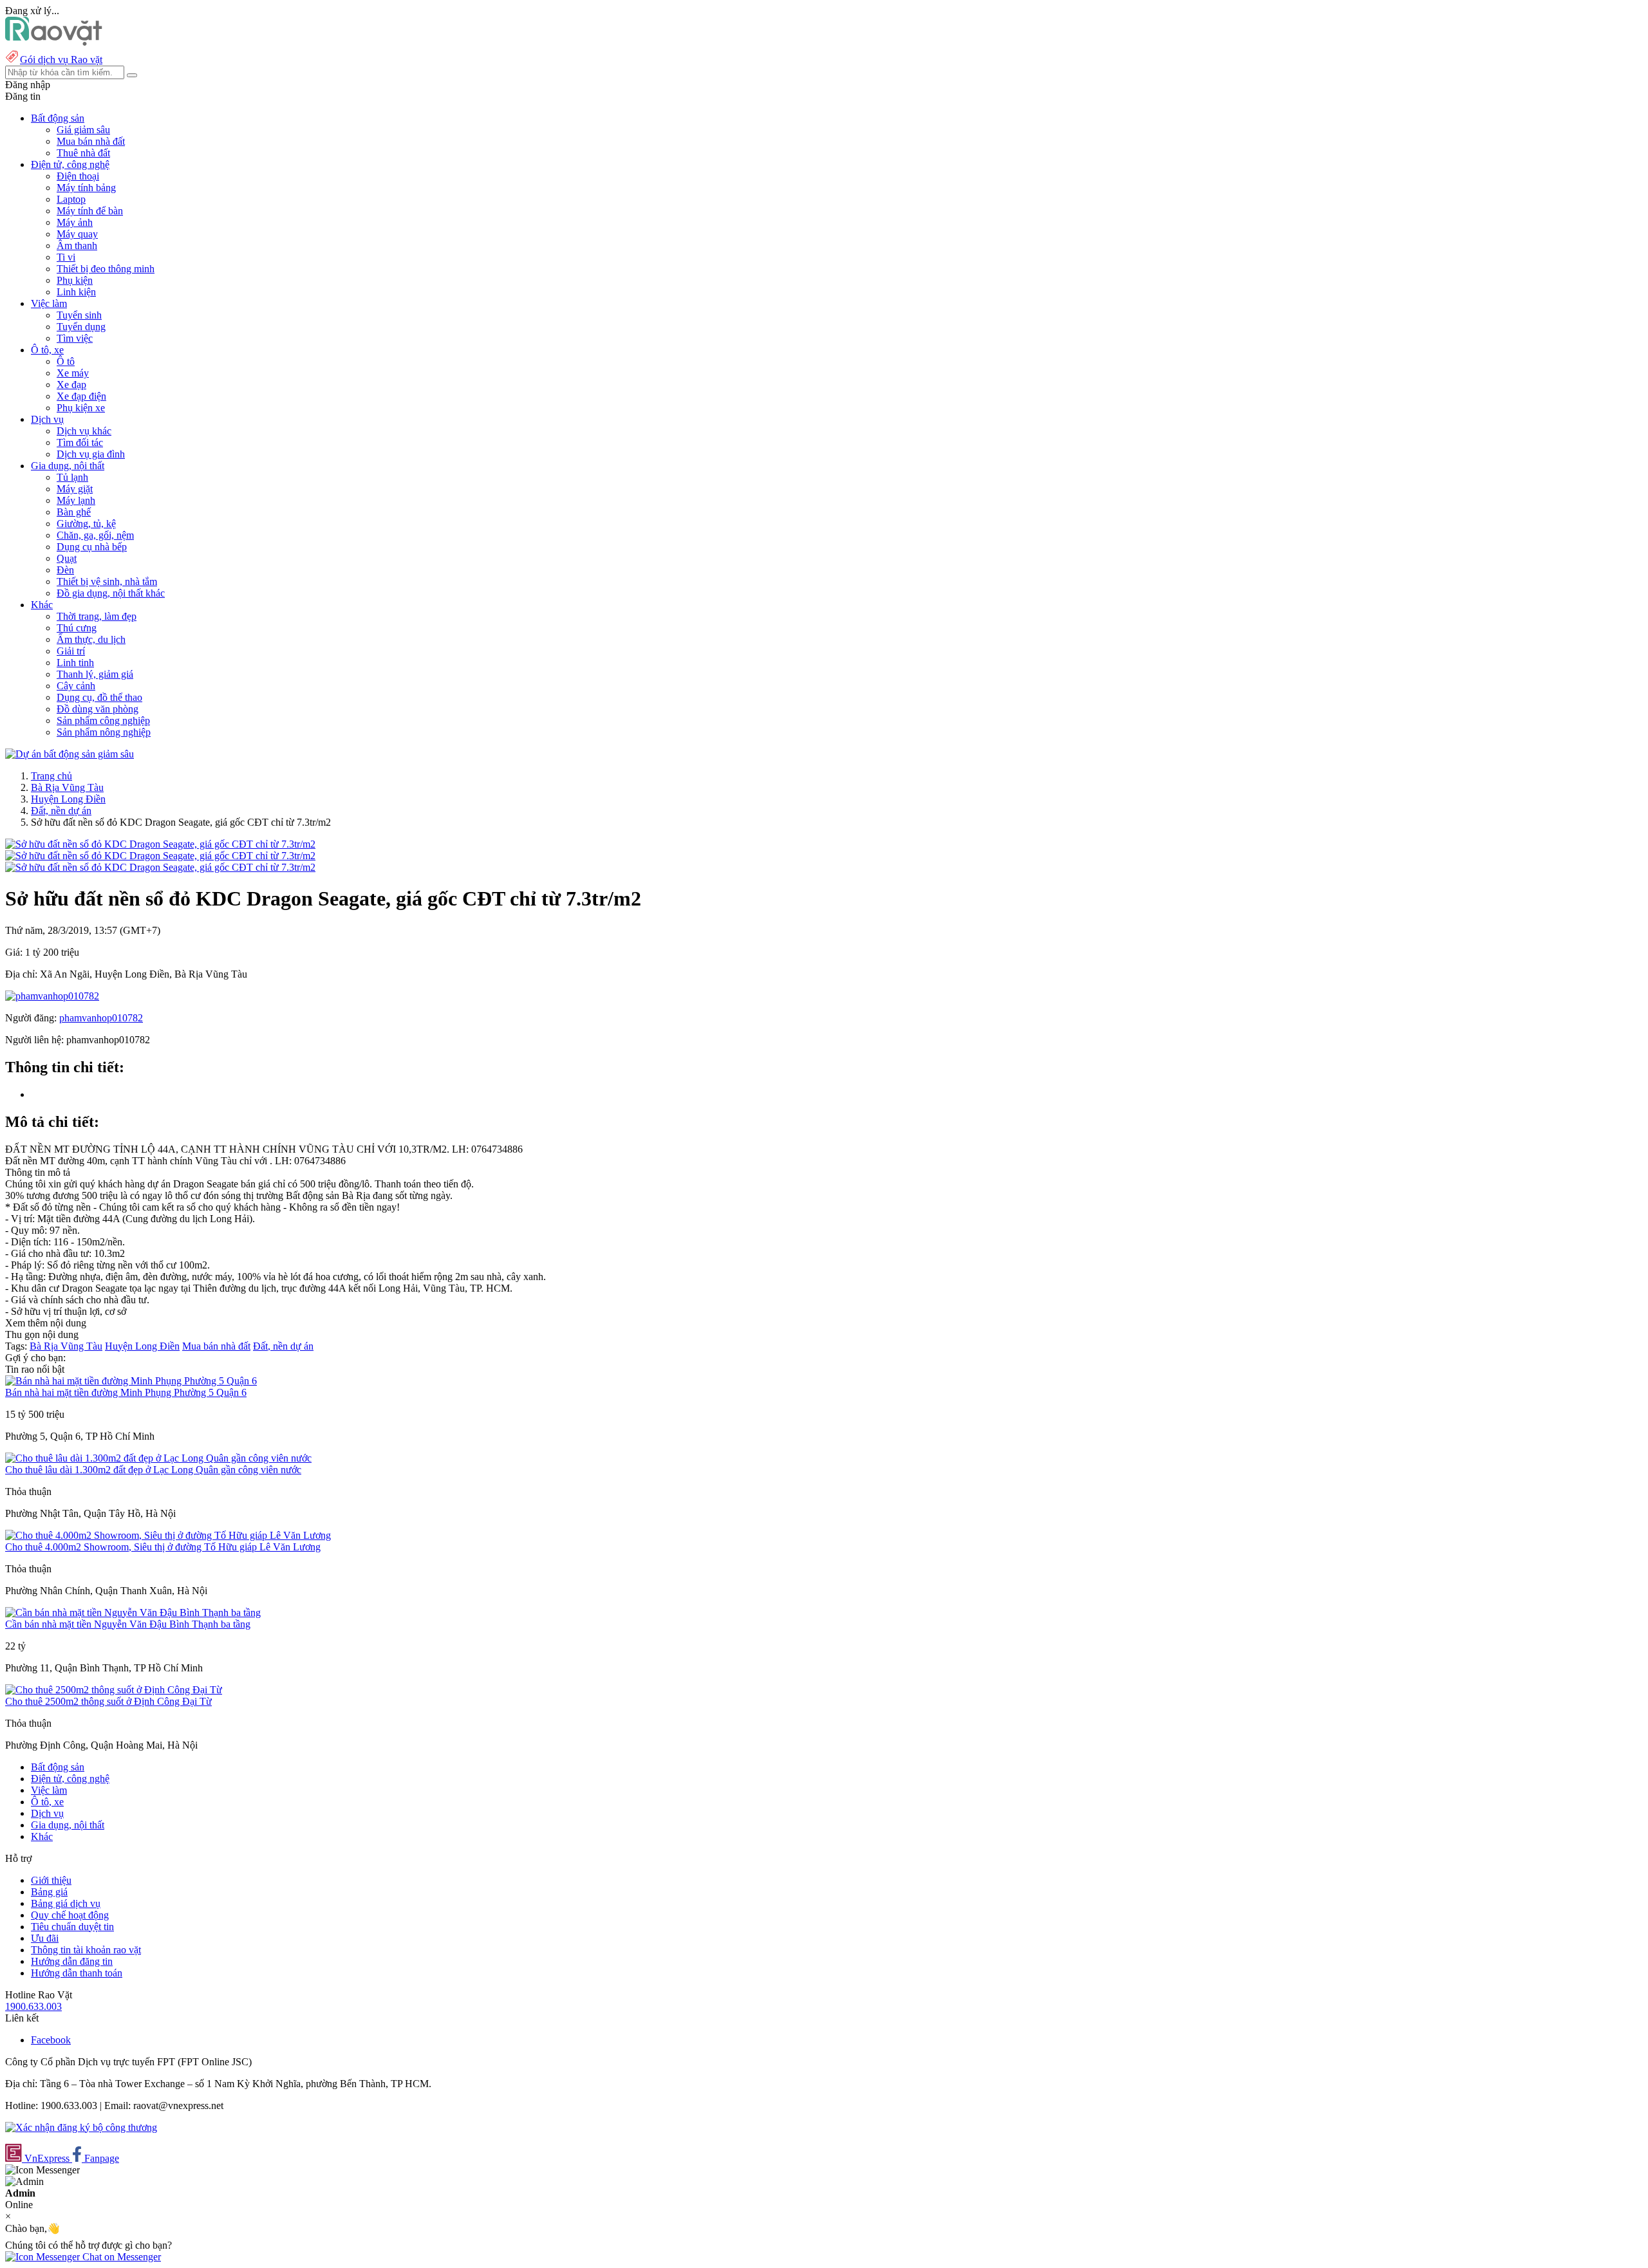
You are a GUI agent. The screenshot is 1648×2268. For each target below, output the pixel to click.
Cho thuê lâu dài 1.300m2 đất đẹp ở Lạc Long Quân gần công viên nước (153, 1470)
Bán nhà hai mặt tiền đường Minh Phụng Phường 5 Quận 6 (126, 1392)
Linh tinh (75, 663)
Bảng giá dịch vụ (66, 1903)
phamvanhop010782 (101, 1018)
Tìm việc (75, 338)
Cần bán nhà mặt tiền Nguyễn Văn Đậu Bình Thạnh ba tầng (128, 1624)
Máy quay (77, 234)
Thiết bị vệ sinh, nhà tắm (107, 581)
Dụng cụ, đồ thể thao (99, 697)
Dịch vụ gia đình (91, 454)
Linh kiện (76, 292)
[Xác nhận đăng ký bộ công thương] (81, 2127)
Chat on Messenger (120, 2257)
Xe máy (73, 373)
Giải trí (71, 651)
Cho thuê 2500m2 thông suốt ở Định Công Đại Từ (108, 1701)
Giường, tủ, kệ (86, 524)
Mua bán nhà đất (91, 141)
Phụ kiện (75, 280)
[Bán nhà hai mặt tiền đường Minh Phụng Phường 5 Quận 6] (131, 1381)
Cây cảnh (76, 686)
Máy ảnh (75, 222)
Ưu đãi (45, 1938)
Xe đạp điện (81, 396)
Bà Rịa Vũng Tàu (67, 787)
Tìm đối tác (80, 442)
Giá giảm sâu (83, 130)
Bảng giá (49, 1892)
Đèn (65, 570)
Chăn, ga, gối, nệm (95, 535)
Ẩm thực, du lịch (91, 639)
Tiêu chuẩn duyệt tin (72, 1927)
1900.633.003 (33, 2006)
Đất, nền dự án (61, 811)
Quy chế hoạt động (70, 1915)
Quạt (67, 558)
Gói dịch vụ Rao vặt (61, 60)
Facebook (51, 2040)
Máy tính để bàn (90, 211)
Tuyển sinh (79, 315)
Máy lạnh (76, 500)
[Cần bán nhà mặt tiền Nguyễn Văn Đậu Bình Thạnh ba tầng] (133, 1613)
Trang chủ (51, 776)
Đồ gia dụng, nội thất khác (111, 593)
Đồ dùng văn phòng (98, 709)
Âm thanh (77, 246)
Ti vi (66, 257)
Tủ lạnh (72, 477)
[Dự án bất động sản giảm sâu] (70, 754)
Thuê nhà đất (83, 153)
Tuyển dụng (81, 327)
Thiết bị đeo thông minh (106, 269)
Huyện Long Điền (68, 799)
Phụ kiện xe (81, 408)
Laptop (71, 199)
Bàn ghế (74, 512)
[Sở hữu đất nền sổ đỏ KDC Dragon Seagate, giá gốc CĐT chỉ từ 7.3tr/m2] (160, 844)
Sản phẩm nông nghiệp (104, 732)
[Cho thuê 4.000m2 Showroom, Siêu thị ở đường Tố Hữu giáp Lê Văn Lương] (168, 1535)
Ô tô (66, 361)
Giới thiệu (51, 1880)
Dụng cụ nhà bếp (92, 547)
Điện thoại (78, 176)
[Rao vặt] (54, 42)
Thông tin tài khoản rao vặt (86, 1950)
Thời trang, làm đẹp (97, 616)
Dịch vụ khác (84, 431)
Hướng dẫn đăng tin (72, 1961)
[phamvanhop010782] (52, 996)
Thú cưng (77, 628)
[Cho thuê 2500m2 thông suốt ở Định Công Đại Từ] (114, 1690)
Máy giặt (75, 489)
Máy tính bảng (86, 188)
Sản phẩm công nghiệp (103, 720)
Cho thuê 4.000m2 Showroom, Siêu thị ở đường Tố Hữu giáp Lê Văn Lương (163, 1547)
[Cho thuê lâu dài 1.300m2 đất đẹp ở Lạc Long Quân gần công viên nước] (158, 1458)
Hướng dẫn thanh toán (77, 1973)
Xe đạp (71, 385)
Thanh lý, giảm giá (95, 674)
